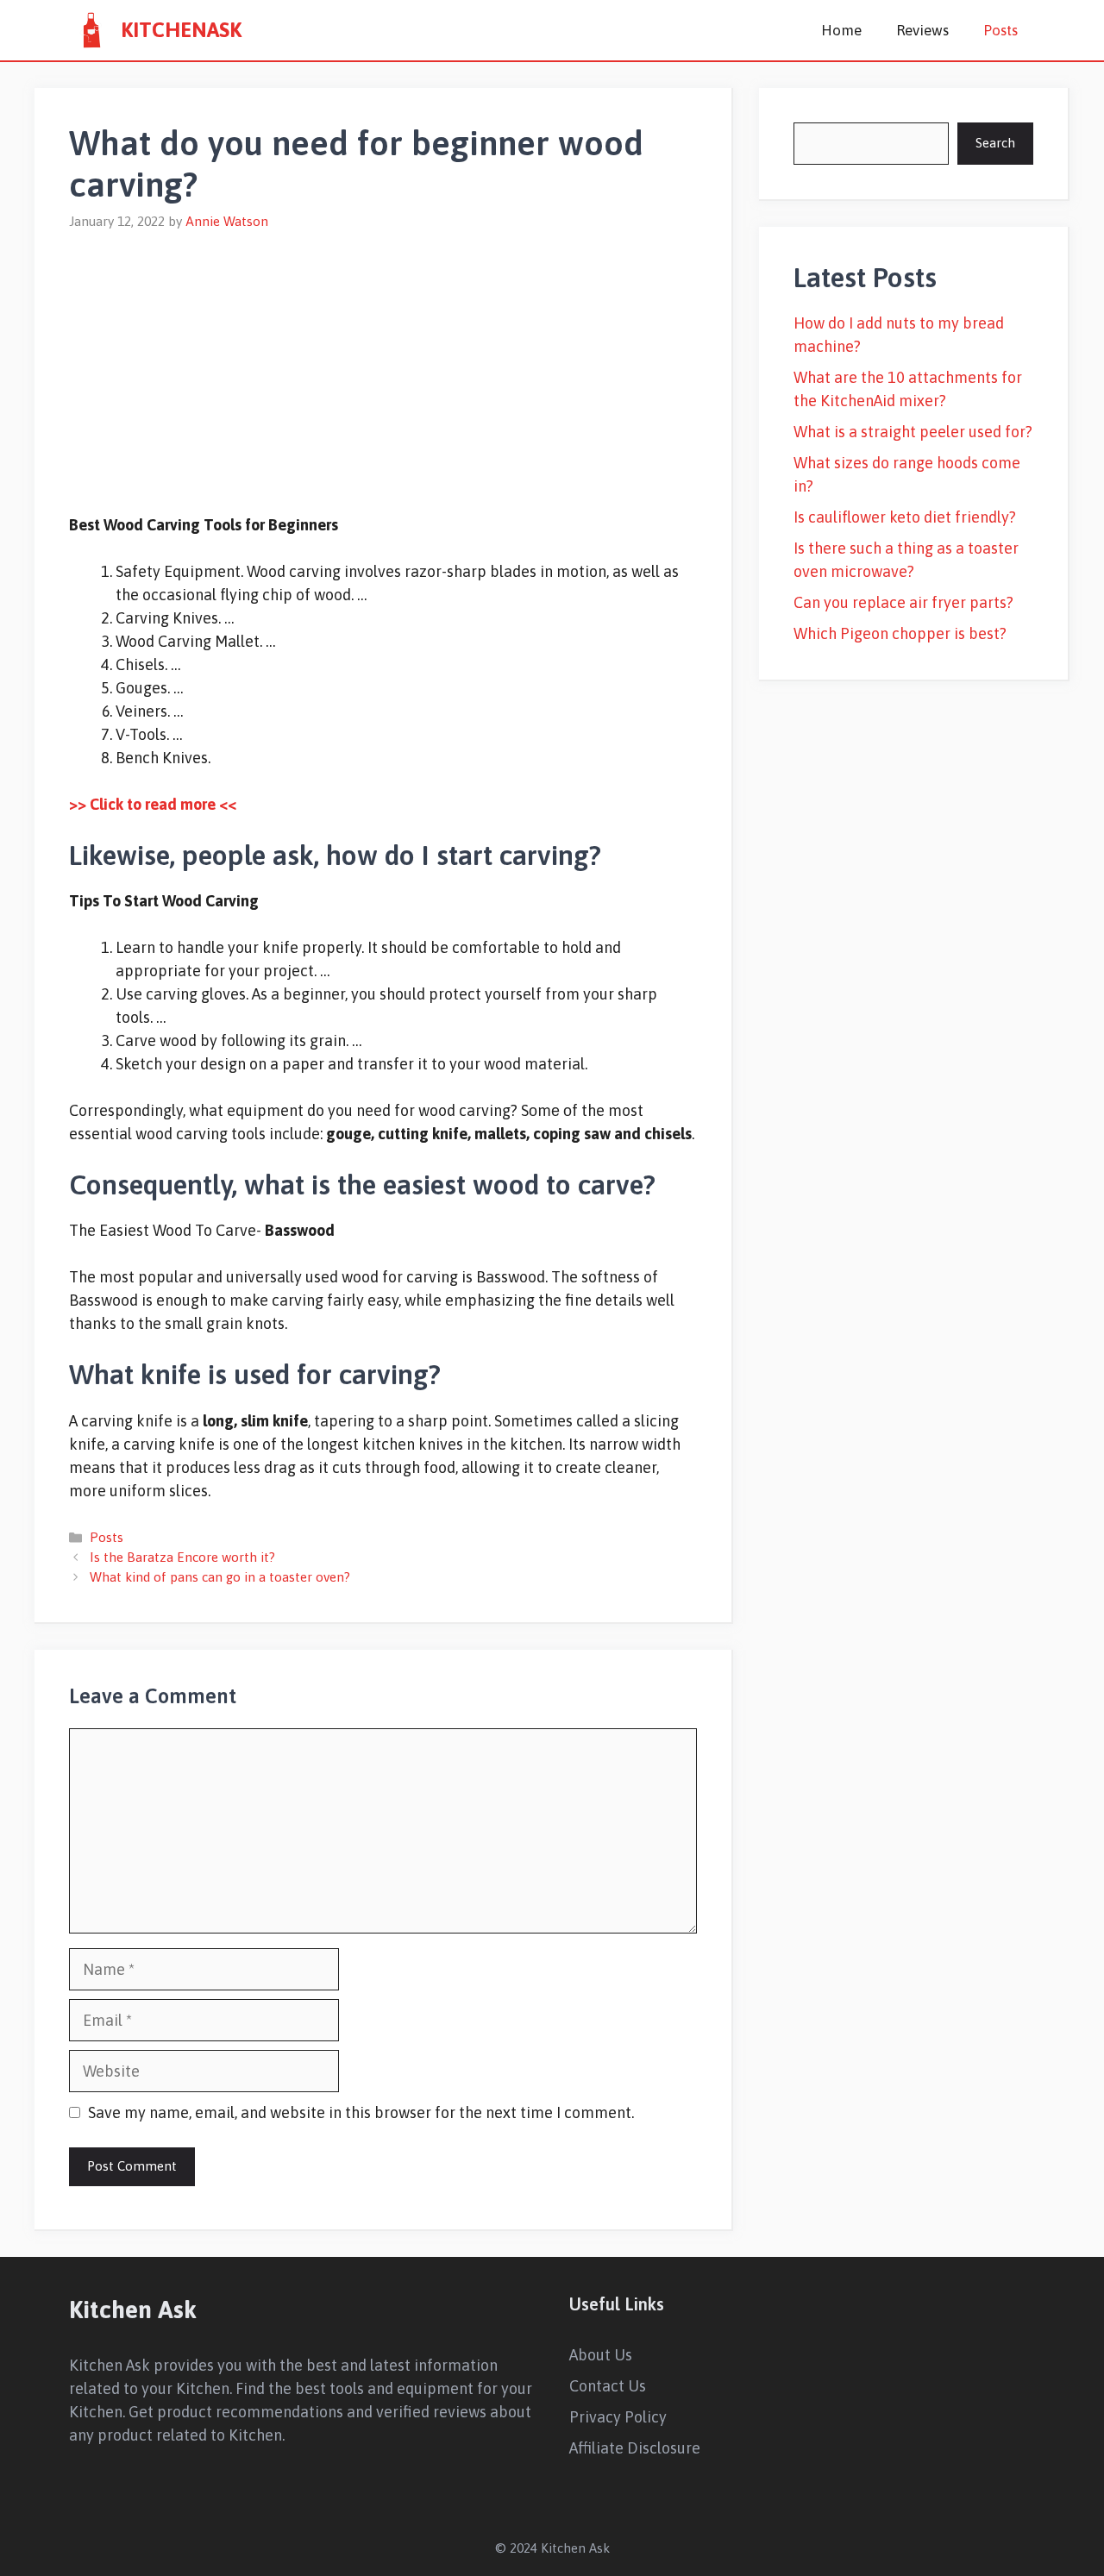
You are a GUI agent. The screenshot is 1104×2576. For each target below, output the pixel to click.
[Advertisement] (383, 361)
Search (995, 143)
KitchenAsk (181, 30)
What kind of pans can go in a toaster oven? (220, 1577)
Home (841, 30)
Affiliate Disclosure (635, 2448)
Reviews (922, 30)
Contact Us (608, 2386)
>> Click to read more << (153, 804)
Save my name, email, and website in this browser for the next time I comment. (361, 2112)
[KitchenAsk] (91, 30)
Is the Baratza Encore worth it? (182, 1557)
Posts (1000, 30)
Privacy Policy (618, 2417)
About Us (601, 2355)
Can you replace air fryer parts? (903, 602)
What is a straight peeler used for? (913, 432)
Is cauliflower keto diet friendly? (905, 517)
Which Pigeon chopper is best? (900, 633)
